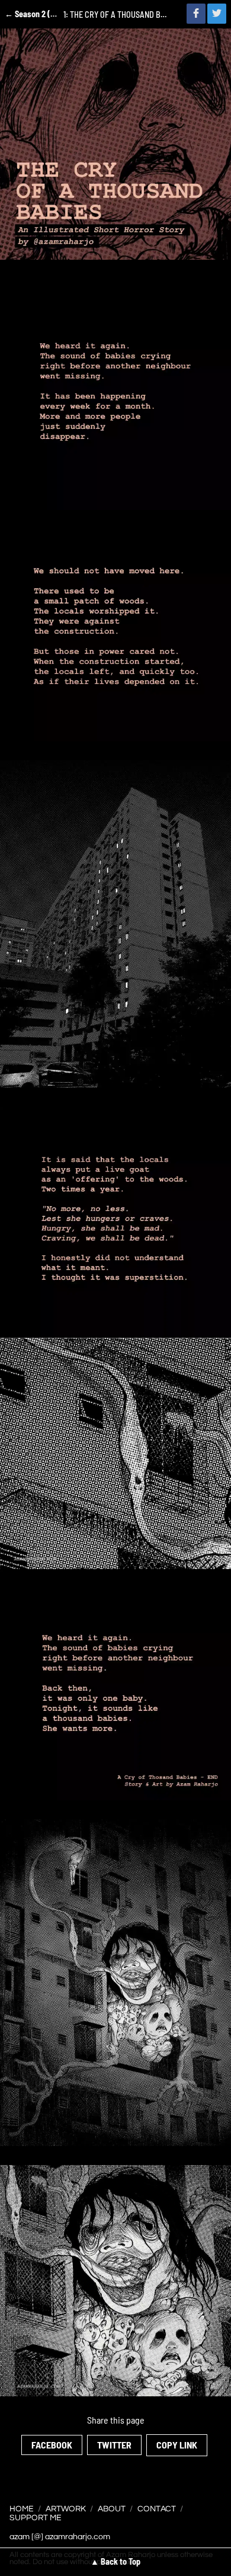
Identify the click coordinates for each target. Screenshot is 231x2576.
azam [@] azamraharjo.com (60, 2537)
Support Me (36, 2518)
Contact (157, 2509)
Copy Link (177, 2445)
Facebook (52, 2445)
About (112, 2509)
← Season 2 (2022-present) (32, 14)
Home (22, 2509)
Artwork (66, 2509)
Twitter (114, 2445)
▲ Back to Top (115, 2561)
